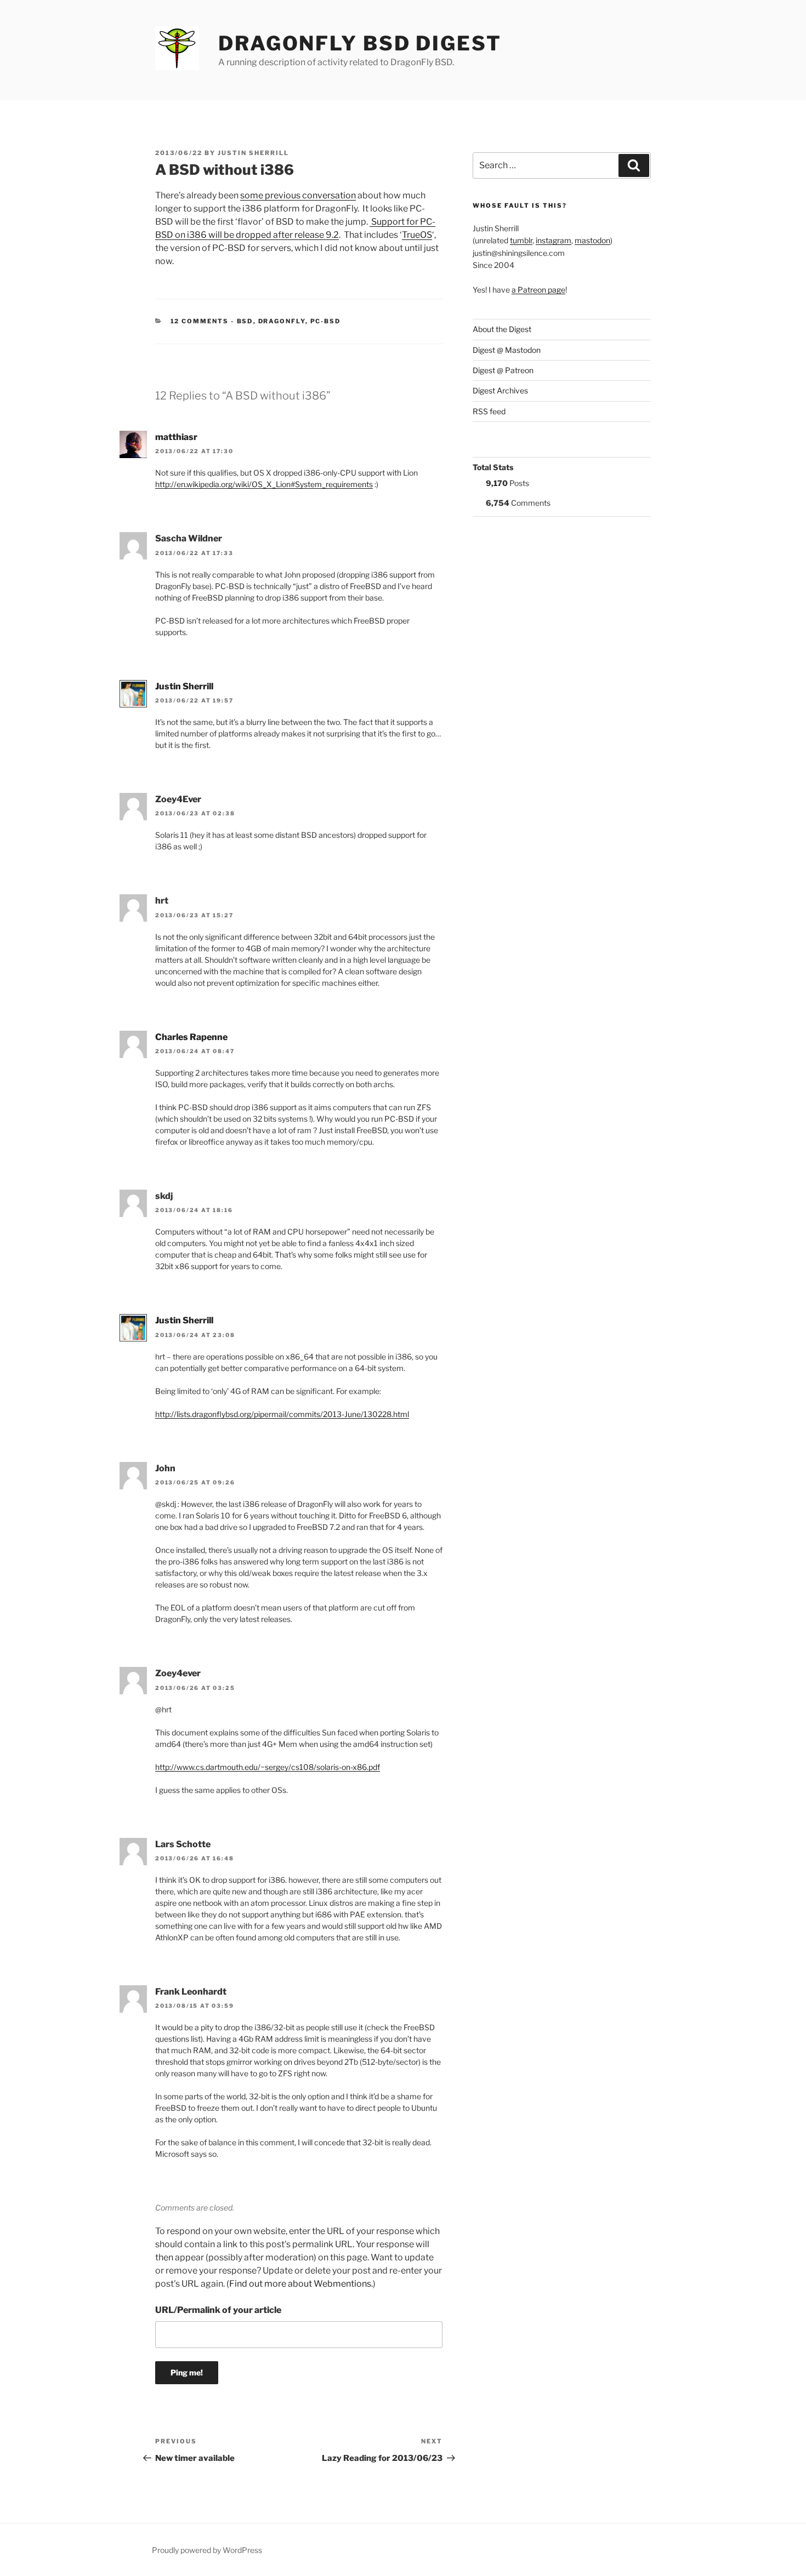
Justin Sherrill (253, 153)
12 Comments (200, 321)
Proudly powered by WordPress (207, 2550)
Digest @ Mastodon (507, 350)
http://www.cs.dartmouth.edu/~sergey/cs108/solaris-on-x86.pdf (268, 1767)
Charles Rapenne (191, 1037)
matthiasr (176, 437)
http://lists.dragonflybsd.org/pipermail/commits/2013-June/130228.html (282, 1414)
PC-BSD (326, 321)
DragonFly (282, 321)
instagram (554, 240)
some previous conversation (298, 195)
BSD (245, 321)
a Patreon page (538, 290)
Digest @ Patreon (503, 370)
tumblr (521, 240)
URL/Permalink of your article (218, 2310)
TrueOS (417, 235)
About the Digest (502, 329)
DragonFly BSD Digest (360, 43)
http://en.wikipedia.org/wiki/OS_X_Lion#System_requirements (264, 484)
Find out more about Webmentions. (301, 2284)
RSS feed (489, 411)
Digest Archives (500, 390)
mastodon (592, 240)
